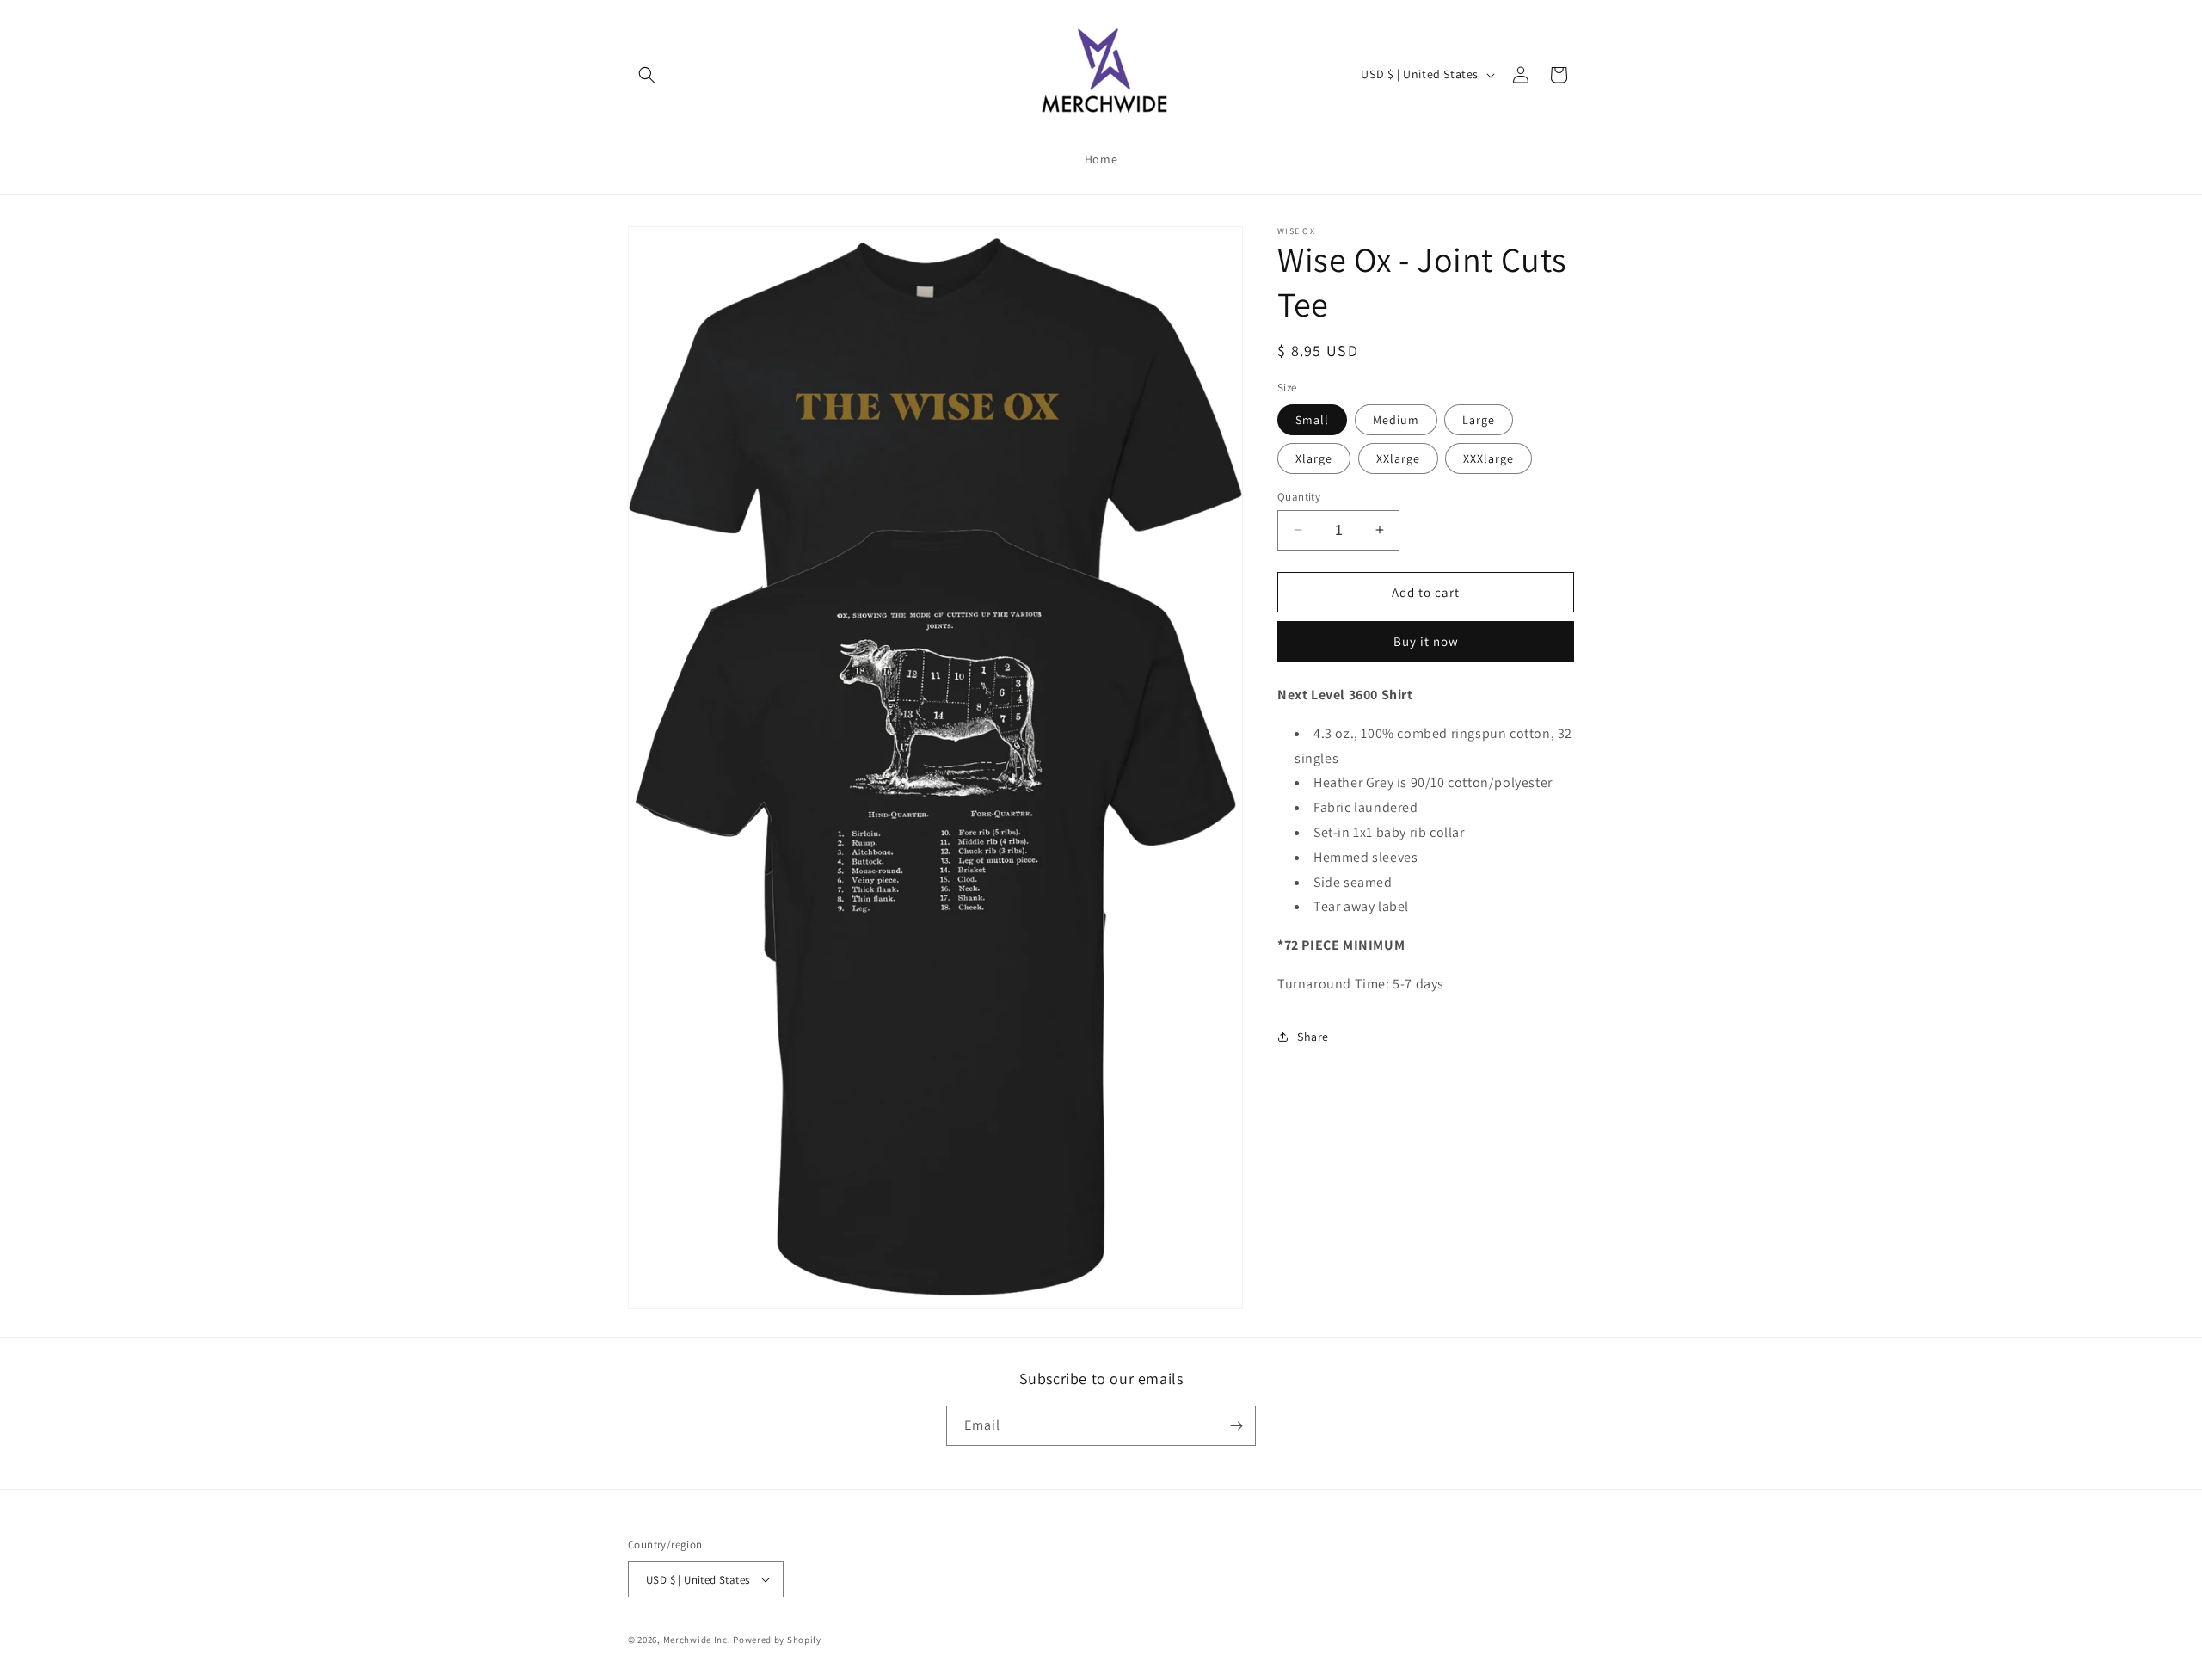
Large (1479, 419)
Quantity (1299, 496)
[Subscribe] (1236, 1426)
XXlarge (1398, 458)
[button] (647, 75)
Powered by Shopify (777, 1640)
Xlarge (1314, 458)
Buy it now (1426, 641)
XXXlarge (1489, 458)
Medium (1396, 419)
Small (1312, 419)
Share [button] (1313, 1037)
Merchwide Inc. (697, 1640)
